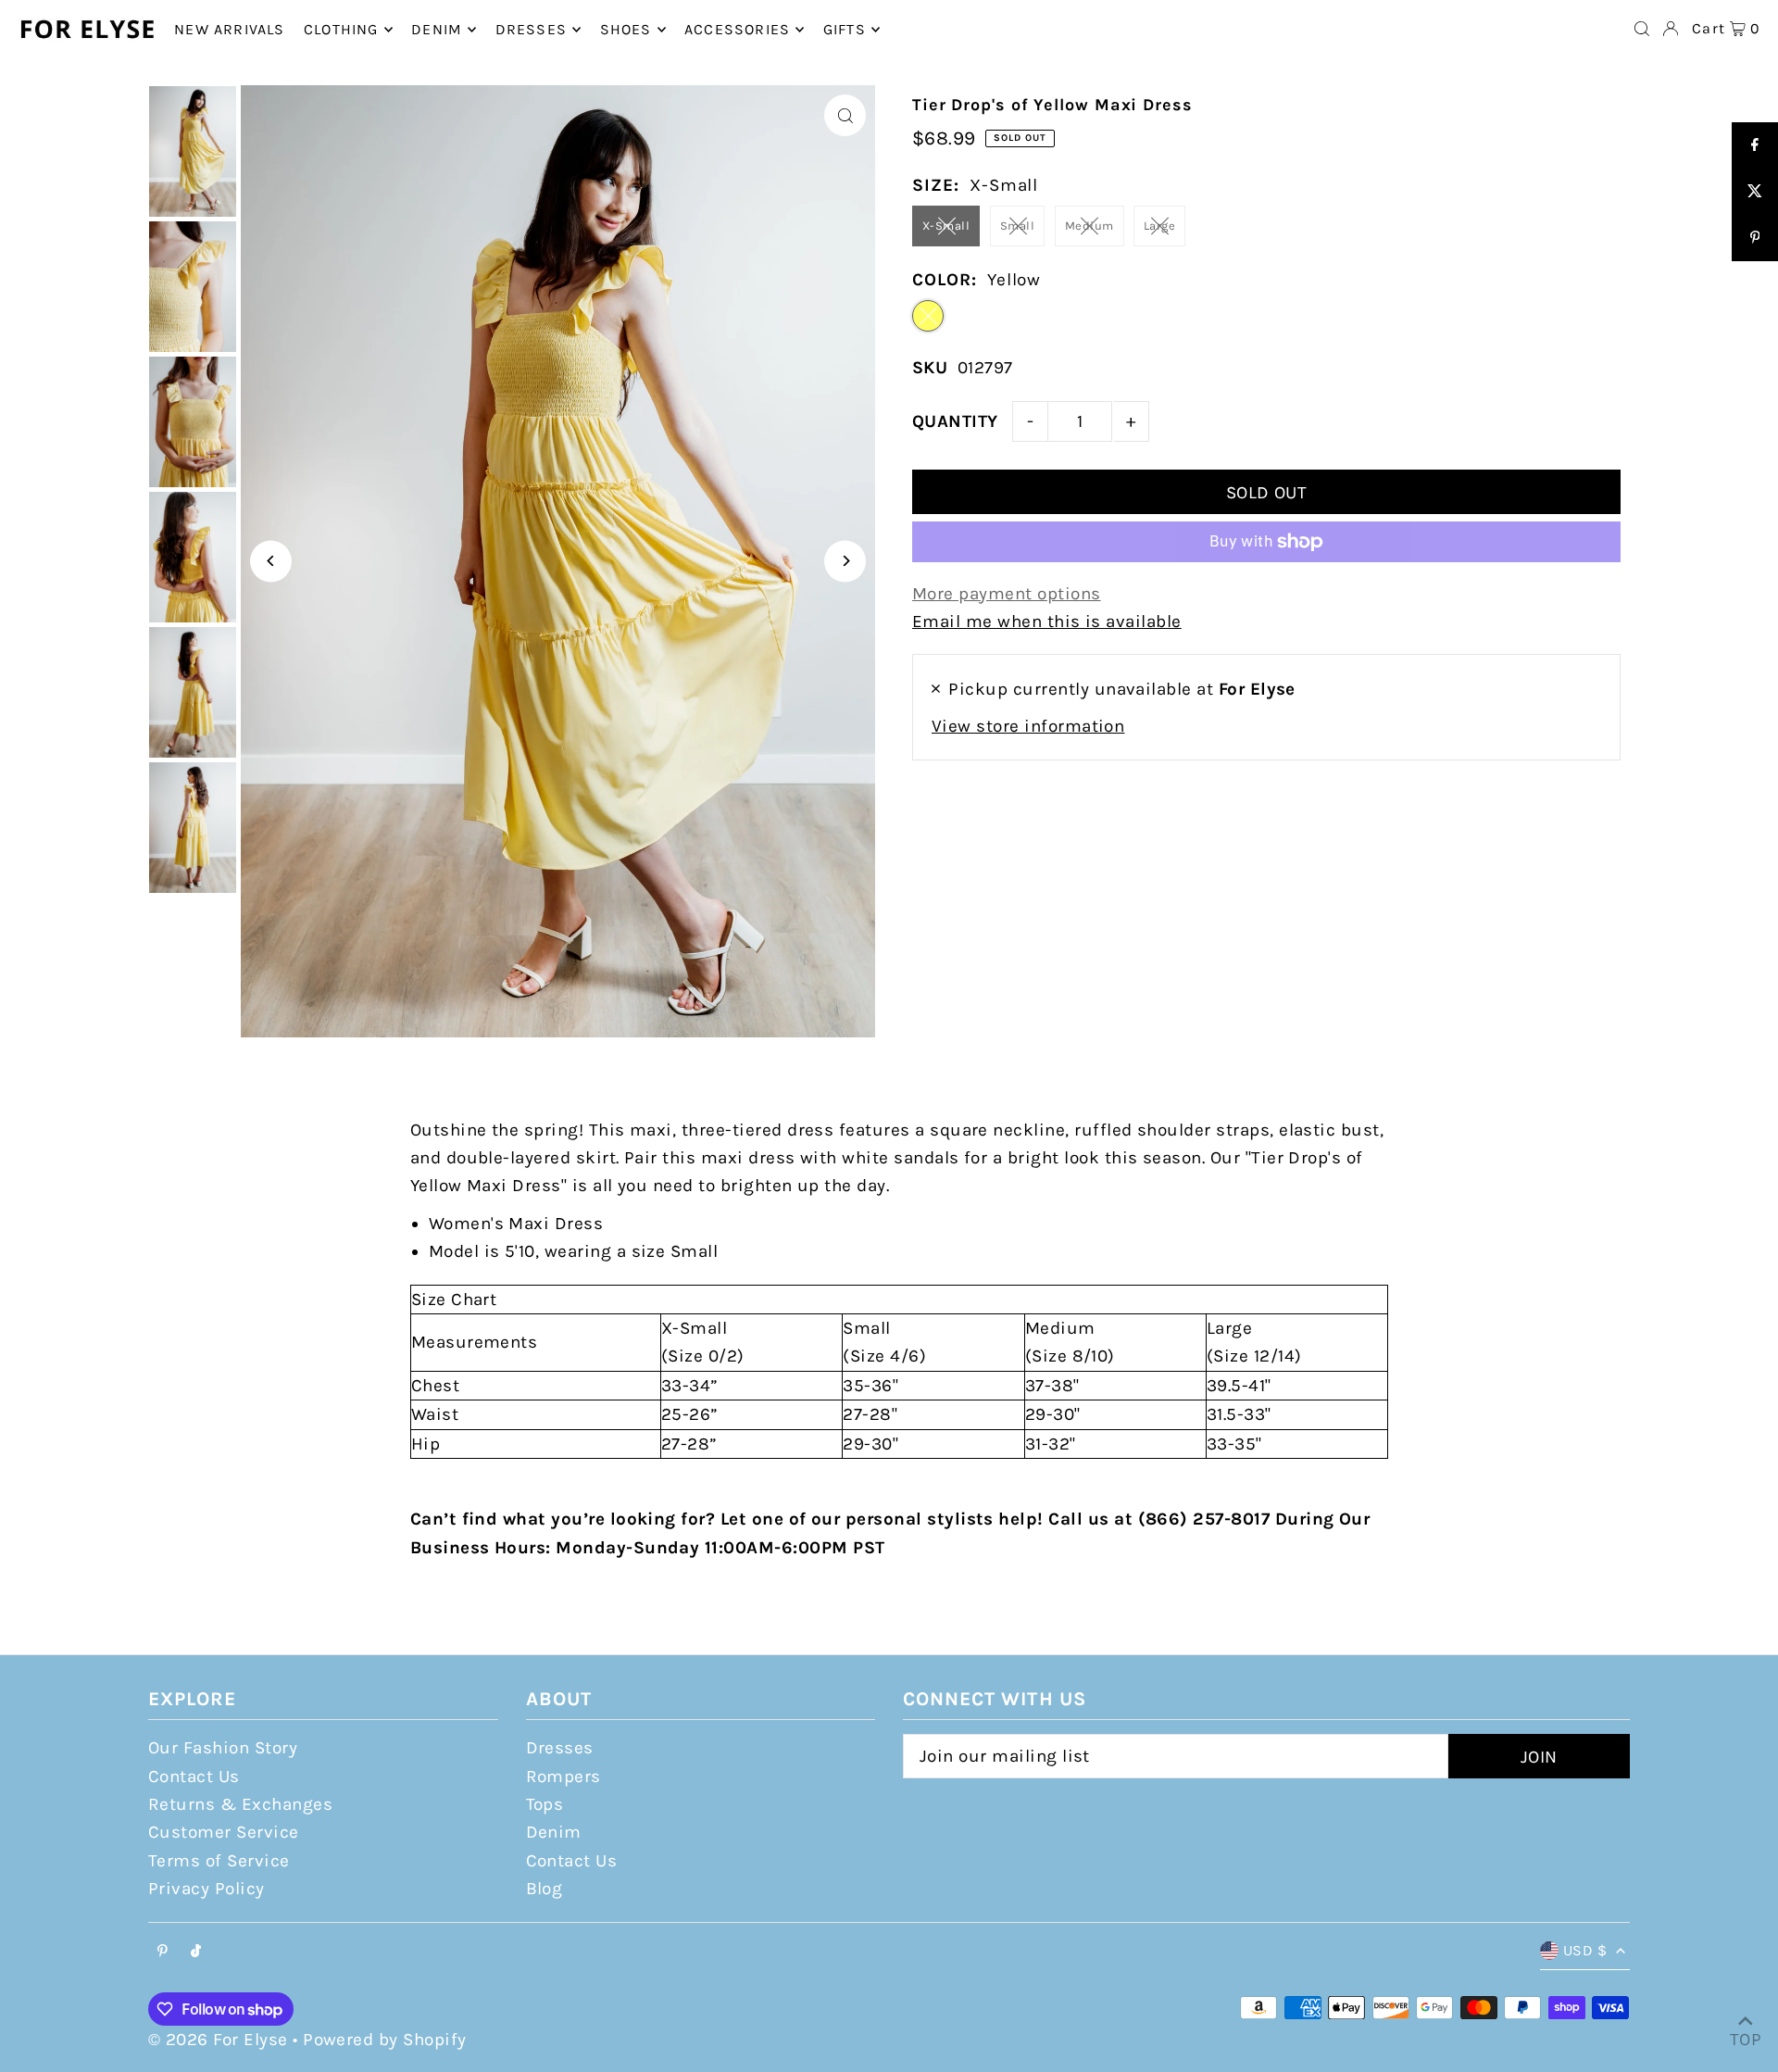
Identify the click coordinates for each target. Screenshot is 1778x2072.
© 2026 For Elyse (218, 2040)
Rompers (563, 1777)
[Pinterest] (163, 1952)
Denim (554, 1832)
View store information (1028, 726)
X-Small (946, 226)
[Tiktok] (196, 1952)
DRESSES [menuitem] (531, 29)
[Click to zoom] (845, 115)
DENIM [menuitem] (437, 29)
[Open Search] (1642, 29)
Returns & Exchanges (240, 1804)
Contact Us (194, 1777)
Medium (1089, 226)
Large (1159, 226)
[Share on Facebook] (1755, 145)
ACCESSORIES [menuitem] (737, 29)
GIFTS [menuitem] (845, 29)
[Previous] (271, 561)
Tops (545, 1804)
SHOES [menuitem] (626, 29)
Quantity (955, 421)
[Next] (845, 561)
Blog (545, 1889)
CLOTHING (341, 29)
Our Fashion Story (223, 1748)
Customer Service (224, 1832)
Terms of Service (219, 1861)
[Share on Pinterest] (1755, 238)
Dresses (560, 1748)
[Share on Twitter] (1755, 192)
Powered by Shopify (385, 2040)
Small (1017, 226)
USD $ (1585, 1950)
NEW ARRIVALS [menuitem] (229, 29)
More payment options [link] (1007, 594)
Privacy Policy (207, 1889)
